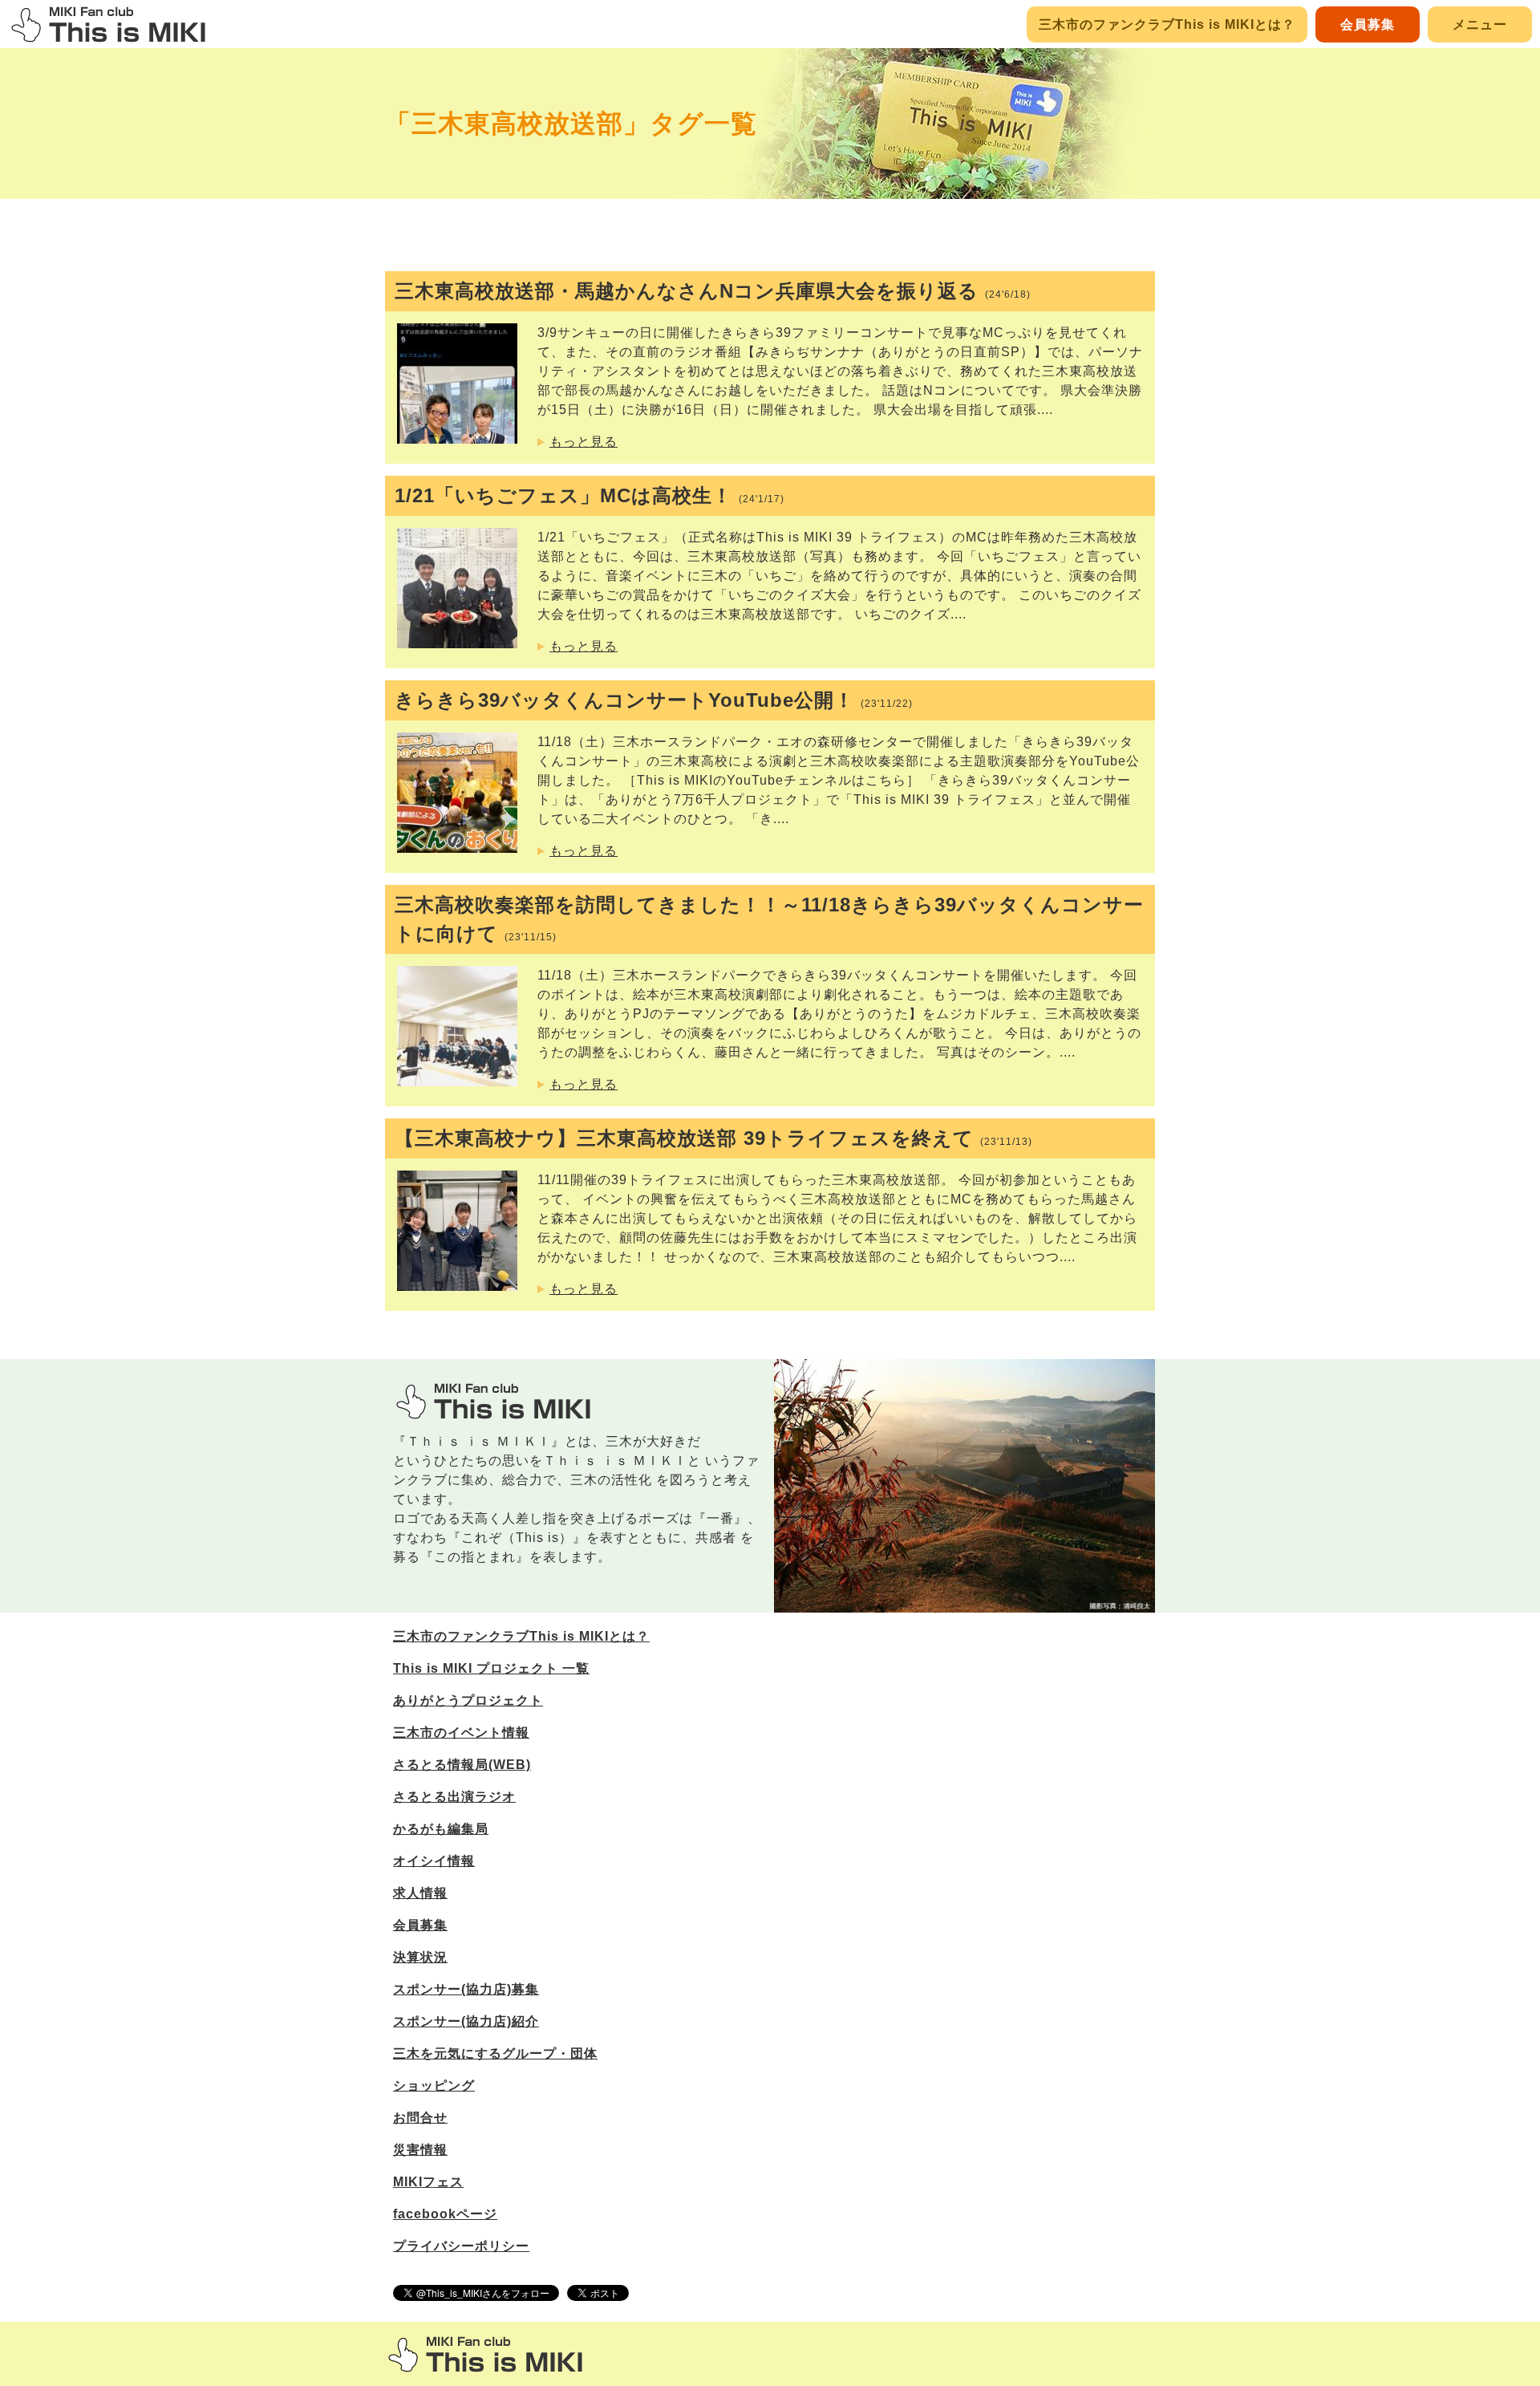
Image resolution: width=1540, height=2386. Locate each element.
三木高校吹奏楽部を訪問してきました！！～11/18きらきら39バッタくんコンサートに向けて (769, 919)
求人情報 (420, 1893)
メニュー (1480, 24)
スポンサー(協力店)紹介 (466, 2021)
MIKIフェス (428, 2182)
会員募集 (1368, 24)
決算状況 (420, 1957)
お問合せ (420, 2118)
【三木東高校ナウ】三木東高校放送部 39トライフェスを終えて (713, 1138)
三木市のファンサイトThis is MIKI (485, 2354)
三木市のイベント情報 (461, 1733)
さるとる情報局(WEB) (462, 1765)
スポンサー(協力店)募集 (466, 1989)
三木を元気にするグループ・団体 (495, 2053)
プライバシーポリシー (461, 2246)
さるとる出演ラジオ (454, 1797)
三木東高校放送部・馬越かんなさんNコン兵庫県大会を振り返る (713, 291)
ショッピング (434, 2086)
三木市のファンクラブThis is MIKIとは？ (1167, 24)
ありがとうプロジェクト (468, 1700)
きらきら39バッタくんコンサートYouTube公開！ (654, 700)
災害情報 (420, 2150)
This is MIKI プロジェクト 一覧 (491, 1668)
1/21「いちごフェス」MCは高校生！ (590, 495)
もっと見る (584, 442)
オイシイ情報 (434, 1861)
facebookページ (445, 2214)
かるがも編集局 (441, 1829)
